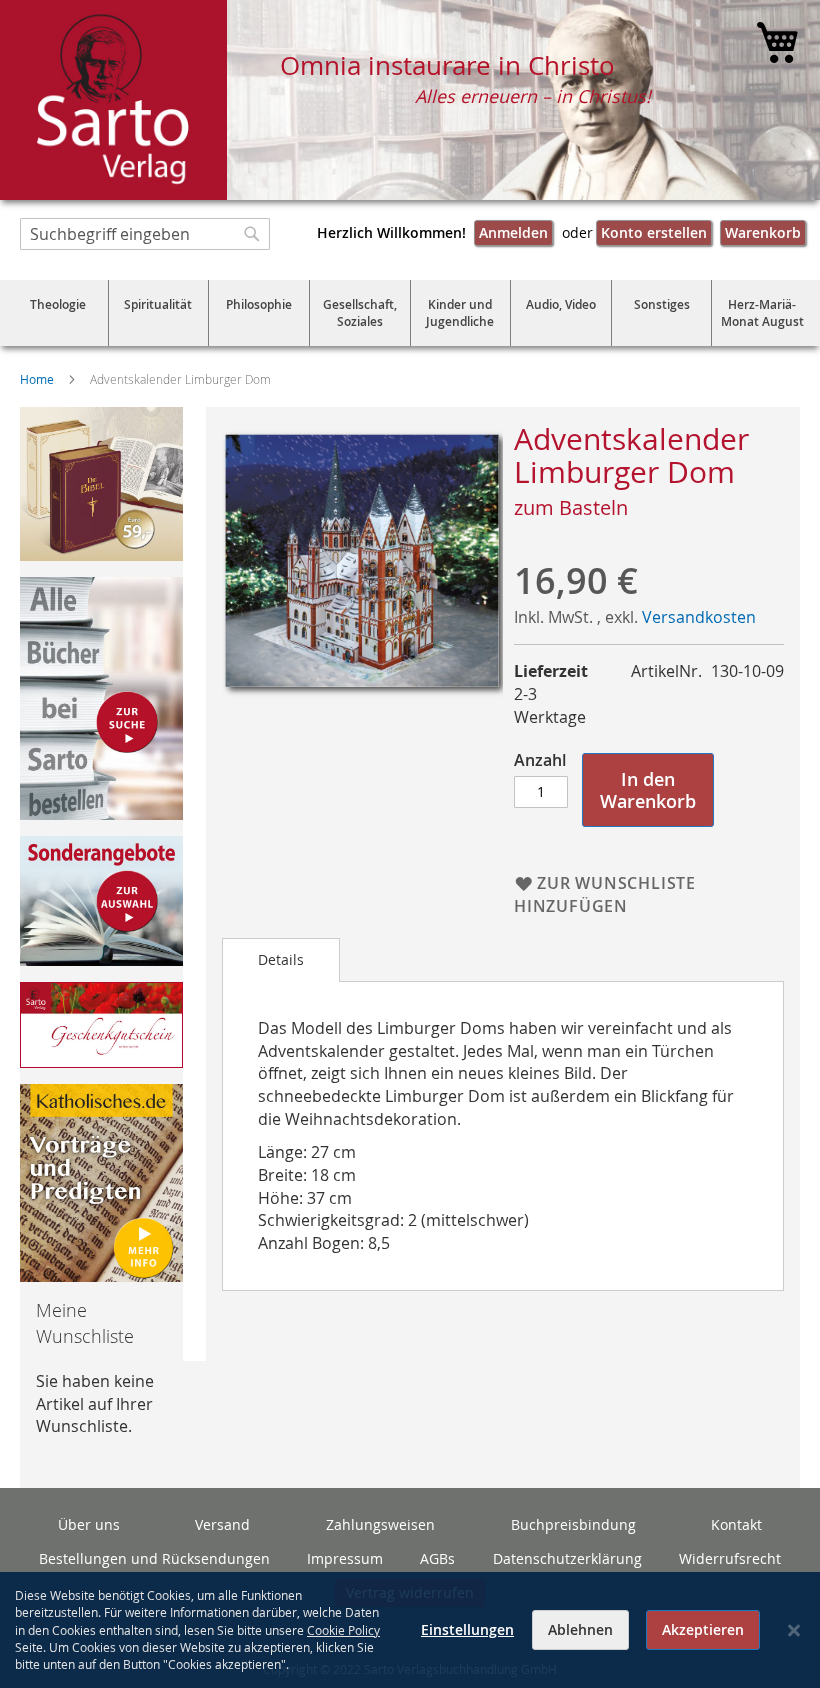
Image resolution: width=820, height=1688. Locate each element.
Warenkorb (763, 232)
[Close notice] (794, 1630)
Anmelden (513, 232)
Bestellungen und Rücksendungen (154, 1558)
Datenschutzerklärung (567, 1558)
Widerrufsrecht (730, 1558)
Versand (222, 1524)
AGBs (437, 1558)
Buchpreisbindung (573, 1524)
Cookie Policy (343, 1630)
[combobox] (145, 234)
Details (281, 959)
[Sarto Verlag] (113, 100)
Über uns (89, 1524)
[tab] (281, 960)
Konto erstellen (654, 232)
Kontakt (736, 1524)
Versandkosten (699, 617)
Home (37, 379)
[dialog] (410, 1630)
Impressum (345, 1558)
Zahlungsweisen (380, 1524)
